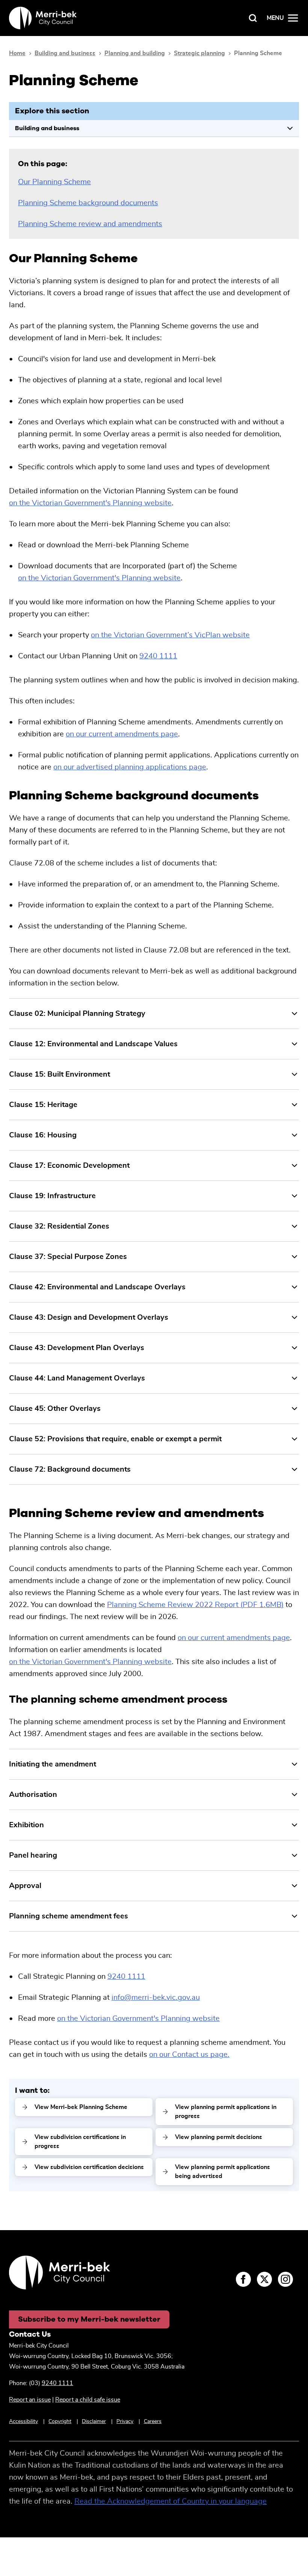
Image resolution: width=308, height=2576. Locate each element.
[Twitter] (264, 2279)
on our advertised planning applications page (130, 767)
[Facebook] (243, 2279)
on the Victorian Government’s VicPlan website (170, 635)
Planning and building (135, 53)
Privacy (125, 2421)
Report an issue (30, 2400)
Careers (153, 2421)
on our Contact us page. (189, 2055)
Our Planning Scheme (54, 182)
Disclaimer (94, 2421)
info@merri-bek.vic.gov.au (156, 1998)
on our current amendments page (122, 734)
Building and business (65, 53)
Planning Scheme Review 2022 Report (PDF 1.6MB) (195, 1605)
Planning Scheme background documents (88, 203)
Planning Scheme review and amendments (90, 224)
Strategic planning (199, 53)
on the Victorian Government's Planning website (90, 503)
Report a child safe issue (88, 2400)
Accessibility (23, 2421)
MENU (275, 18)
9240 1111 (158, 656)
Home (17, 53)
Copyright (60, 2421)
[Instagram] (285, 2279)
